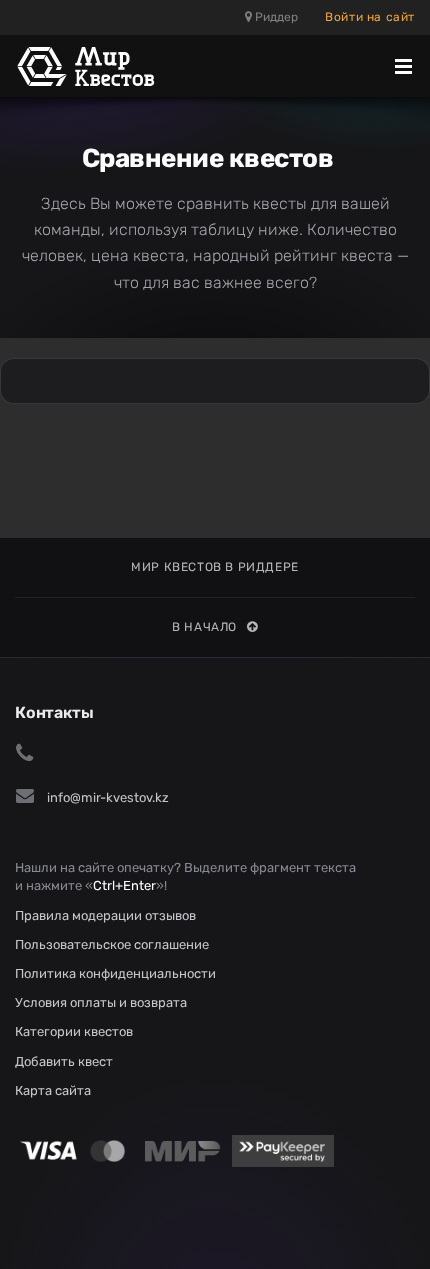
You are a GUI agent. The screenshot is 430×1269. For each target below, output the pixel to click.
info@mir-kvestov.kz (108, 797)
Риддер (275, 17)
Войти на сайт (370, 17)
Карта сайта (53, 1090)
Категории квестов (74, 1031)
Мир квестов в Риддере (215, 567)
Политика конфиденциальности (115, 973)
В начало (204, 627)
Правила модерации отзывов (105, 915)
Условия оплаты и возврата (101, 1002)
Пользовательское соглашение (112, 944)
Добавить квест (64, 1061)
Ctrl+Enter (124, 885)
